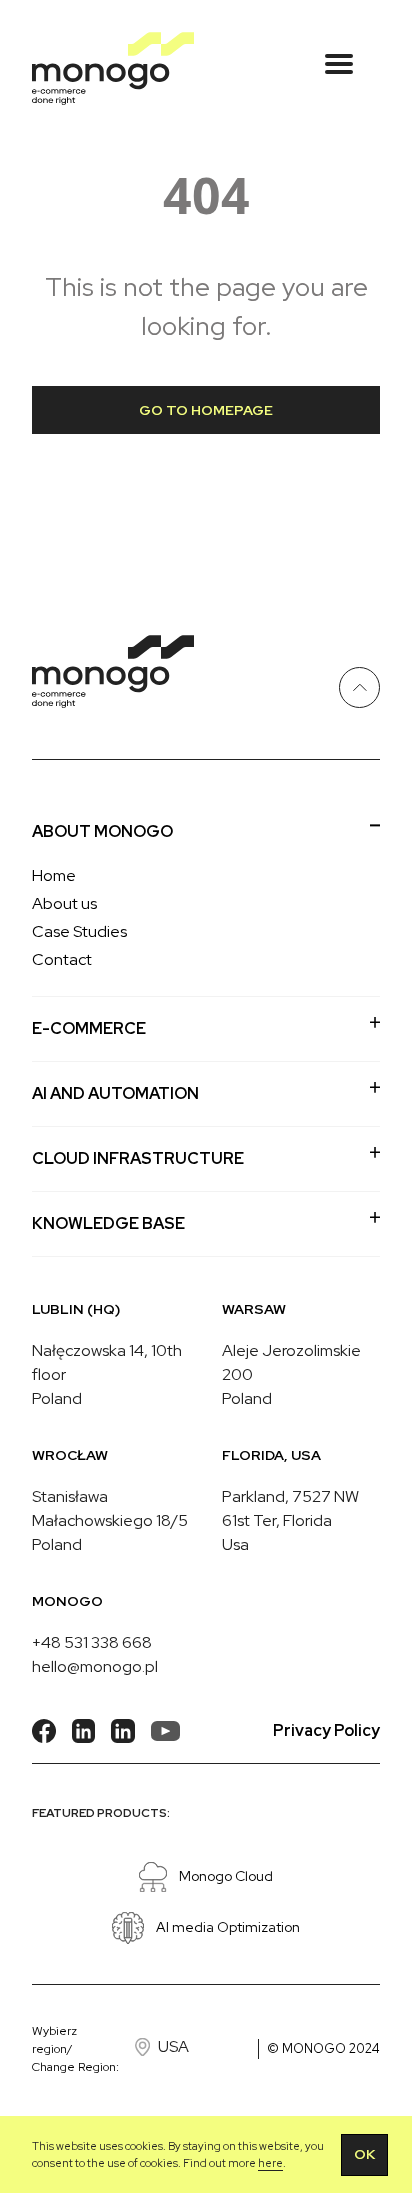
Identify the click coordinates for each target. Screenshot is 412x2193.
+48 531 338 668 (92, 1642)
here (270, 2163)
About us (64, 903)
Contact (62, 959)
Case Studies (79, 931)
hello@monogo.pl (95, 1666)
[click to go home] (113, 68)
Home (54, 875)
